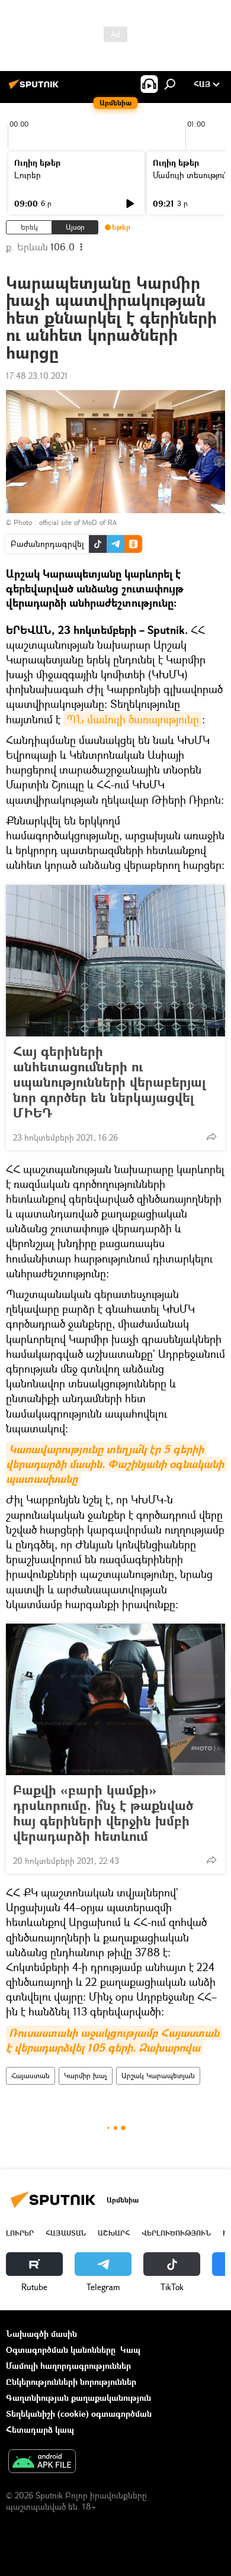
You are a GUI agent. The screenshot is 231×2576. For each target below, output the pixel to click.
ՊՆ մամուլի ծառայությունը (133, 719)
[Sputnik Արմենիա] (36, 88)
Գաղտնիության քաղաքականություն (78, 2398)
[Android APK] (42, 2462)
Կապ (130, 2350)
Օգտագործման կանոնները (61, 2350)
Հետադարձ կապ (40, 2430)
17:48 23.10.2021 (37, 376)
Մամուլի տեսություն (191, 175)
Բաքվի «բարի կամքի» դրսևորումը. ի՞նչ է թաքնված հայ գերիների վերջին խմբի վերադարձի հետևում (103, 1813)
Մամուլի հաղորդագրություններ (68, 2366)
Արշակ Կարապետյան (158, 2076)
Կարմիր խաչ (86, 2076)
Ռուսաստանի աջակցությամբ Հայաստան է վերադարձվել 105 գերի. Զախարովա (114, 2040)
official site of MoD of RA (78, 522)
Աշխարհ (114, 2233)
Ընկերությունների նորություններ (71, 2382)
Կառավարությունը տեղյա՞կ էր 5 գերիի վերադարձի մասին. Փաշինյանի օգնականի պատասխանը (116, 1464)
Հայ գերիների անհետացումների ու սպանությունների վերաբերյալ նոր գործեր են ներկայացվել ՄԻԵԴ (109, 1082)
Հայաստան (31, 2076)
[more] (211, 1136)
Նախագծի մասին (41, 2334)
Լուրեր (28, 175)
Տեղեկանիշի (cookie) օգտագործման (79, 2414)
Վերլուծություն (176, 2233)
